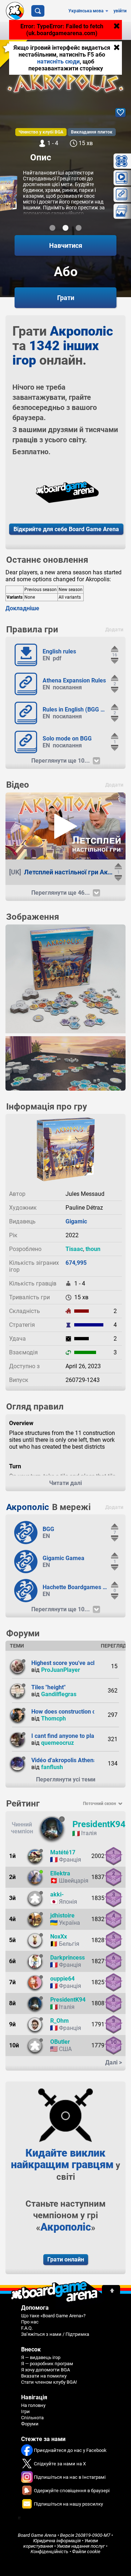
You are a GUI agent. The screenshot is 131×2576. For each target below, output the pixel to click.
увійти (120, 11)
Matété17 (63, 1852)
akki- (57, 1894)
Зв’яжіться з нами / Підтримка (55, 2334)
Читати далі (65, 1483)
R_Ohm (59, 2021)
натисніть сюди (58, 61)
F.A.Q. (27, 2328)
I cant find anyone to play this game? (79, 1736)
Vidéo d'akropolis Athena (64, 1760)
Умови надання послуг (81, 2546)
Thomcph (53, 1718)
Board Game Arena (37, 2535)
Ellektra (60, 1873)
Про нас (30, 2322)
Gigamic (76, 1221)
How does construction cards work (76, 1712)
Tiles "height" (48, 1687)
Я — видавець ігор (41, 2357)
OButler (60, 2042)
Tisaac (74, 1249)
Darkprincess (68, 1958)
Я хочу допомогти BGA (45, 2370)
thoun (93, 1249)
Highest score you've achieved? (72, 1663)
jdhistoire (62, 1915)
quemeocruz (57, 1743)
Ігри (25, 2411)
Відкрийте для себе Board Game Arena (66, 529)
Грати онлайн (66, 2259)
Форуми (30, 2424)
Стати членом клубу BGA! (49, 2382)
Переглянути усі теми (66, 1779)
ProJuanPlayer (61, 1670)
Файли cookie (86, 2552)
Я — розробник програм (47, 2364)
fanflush (52, 1767)
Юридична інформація (57, 2541)
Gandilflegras (59, 1694)
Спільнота (32, 2418)
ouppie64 (62, 1979)
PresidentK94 (99, 1824)
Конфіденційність (49, 2552)
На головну (33, 2405)
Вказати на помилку (44, 2376)
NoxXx (59, 1937)
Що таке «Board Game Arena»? (53, 2316)
